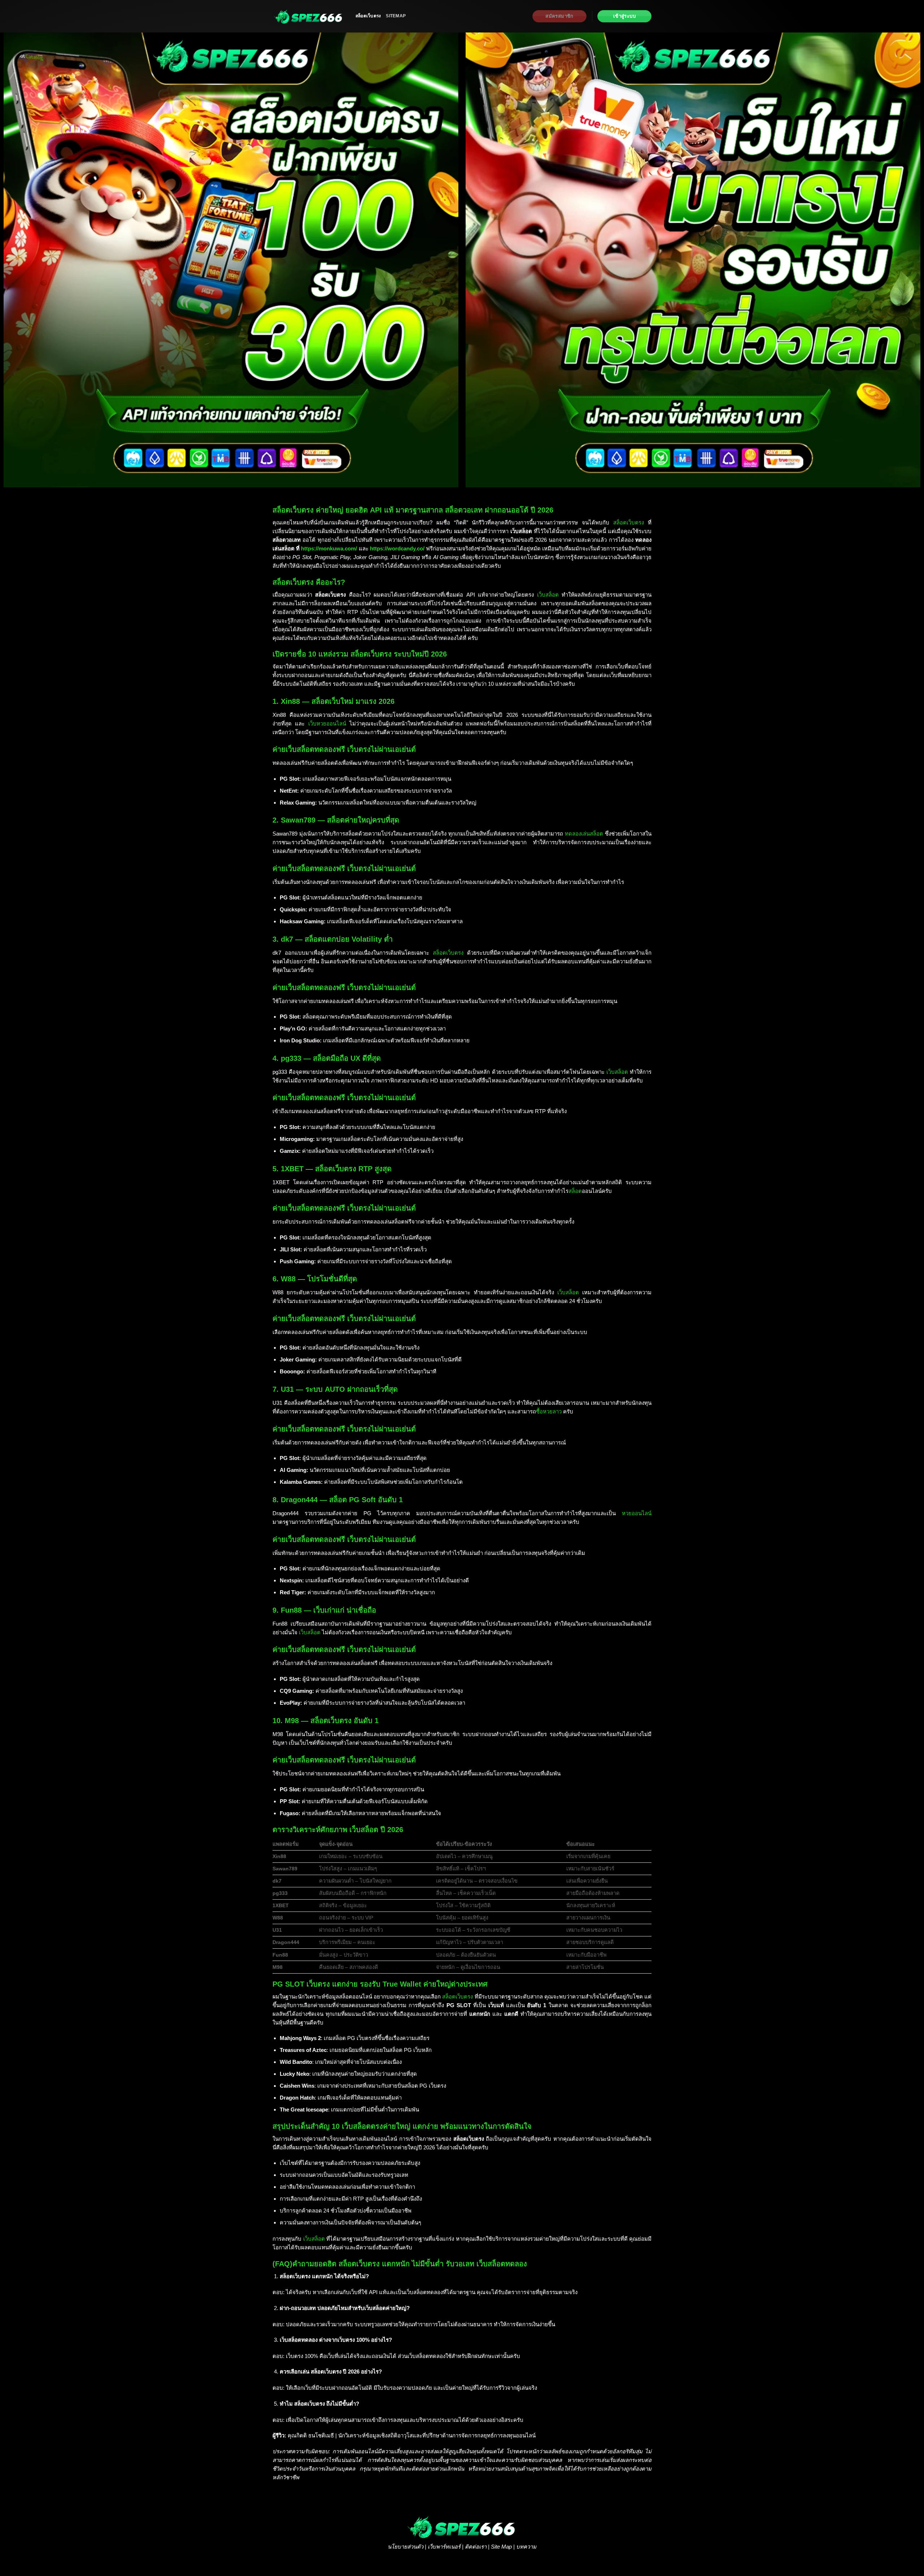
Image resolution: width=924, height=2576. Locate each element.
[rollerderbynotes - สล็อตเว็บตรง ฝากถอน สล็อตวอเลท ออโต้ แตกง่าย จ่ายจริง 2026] (309, 16)
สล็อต (575, 1191)
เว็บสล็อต (548, 595)
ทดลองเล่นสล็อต (584, 834)
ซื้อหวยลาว (549, 1411)
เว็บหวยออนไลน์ (327, 723)
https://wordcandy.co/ (397, 548)
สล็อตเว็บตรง (368, 16)
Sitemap (396, 16)
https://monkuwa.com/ (329, 548)
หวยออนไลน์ (637, 1513)
